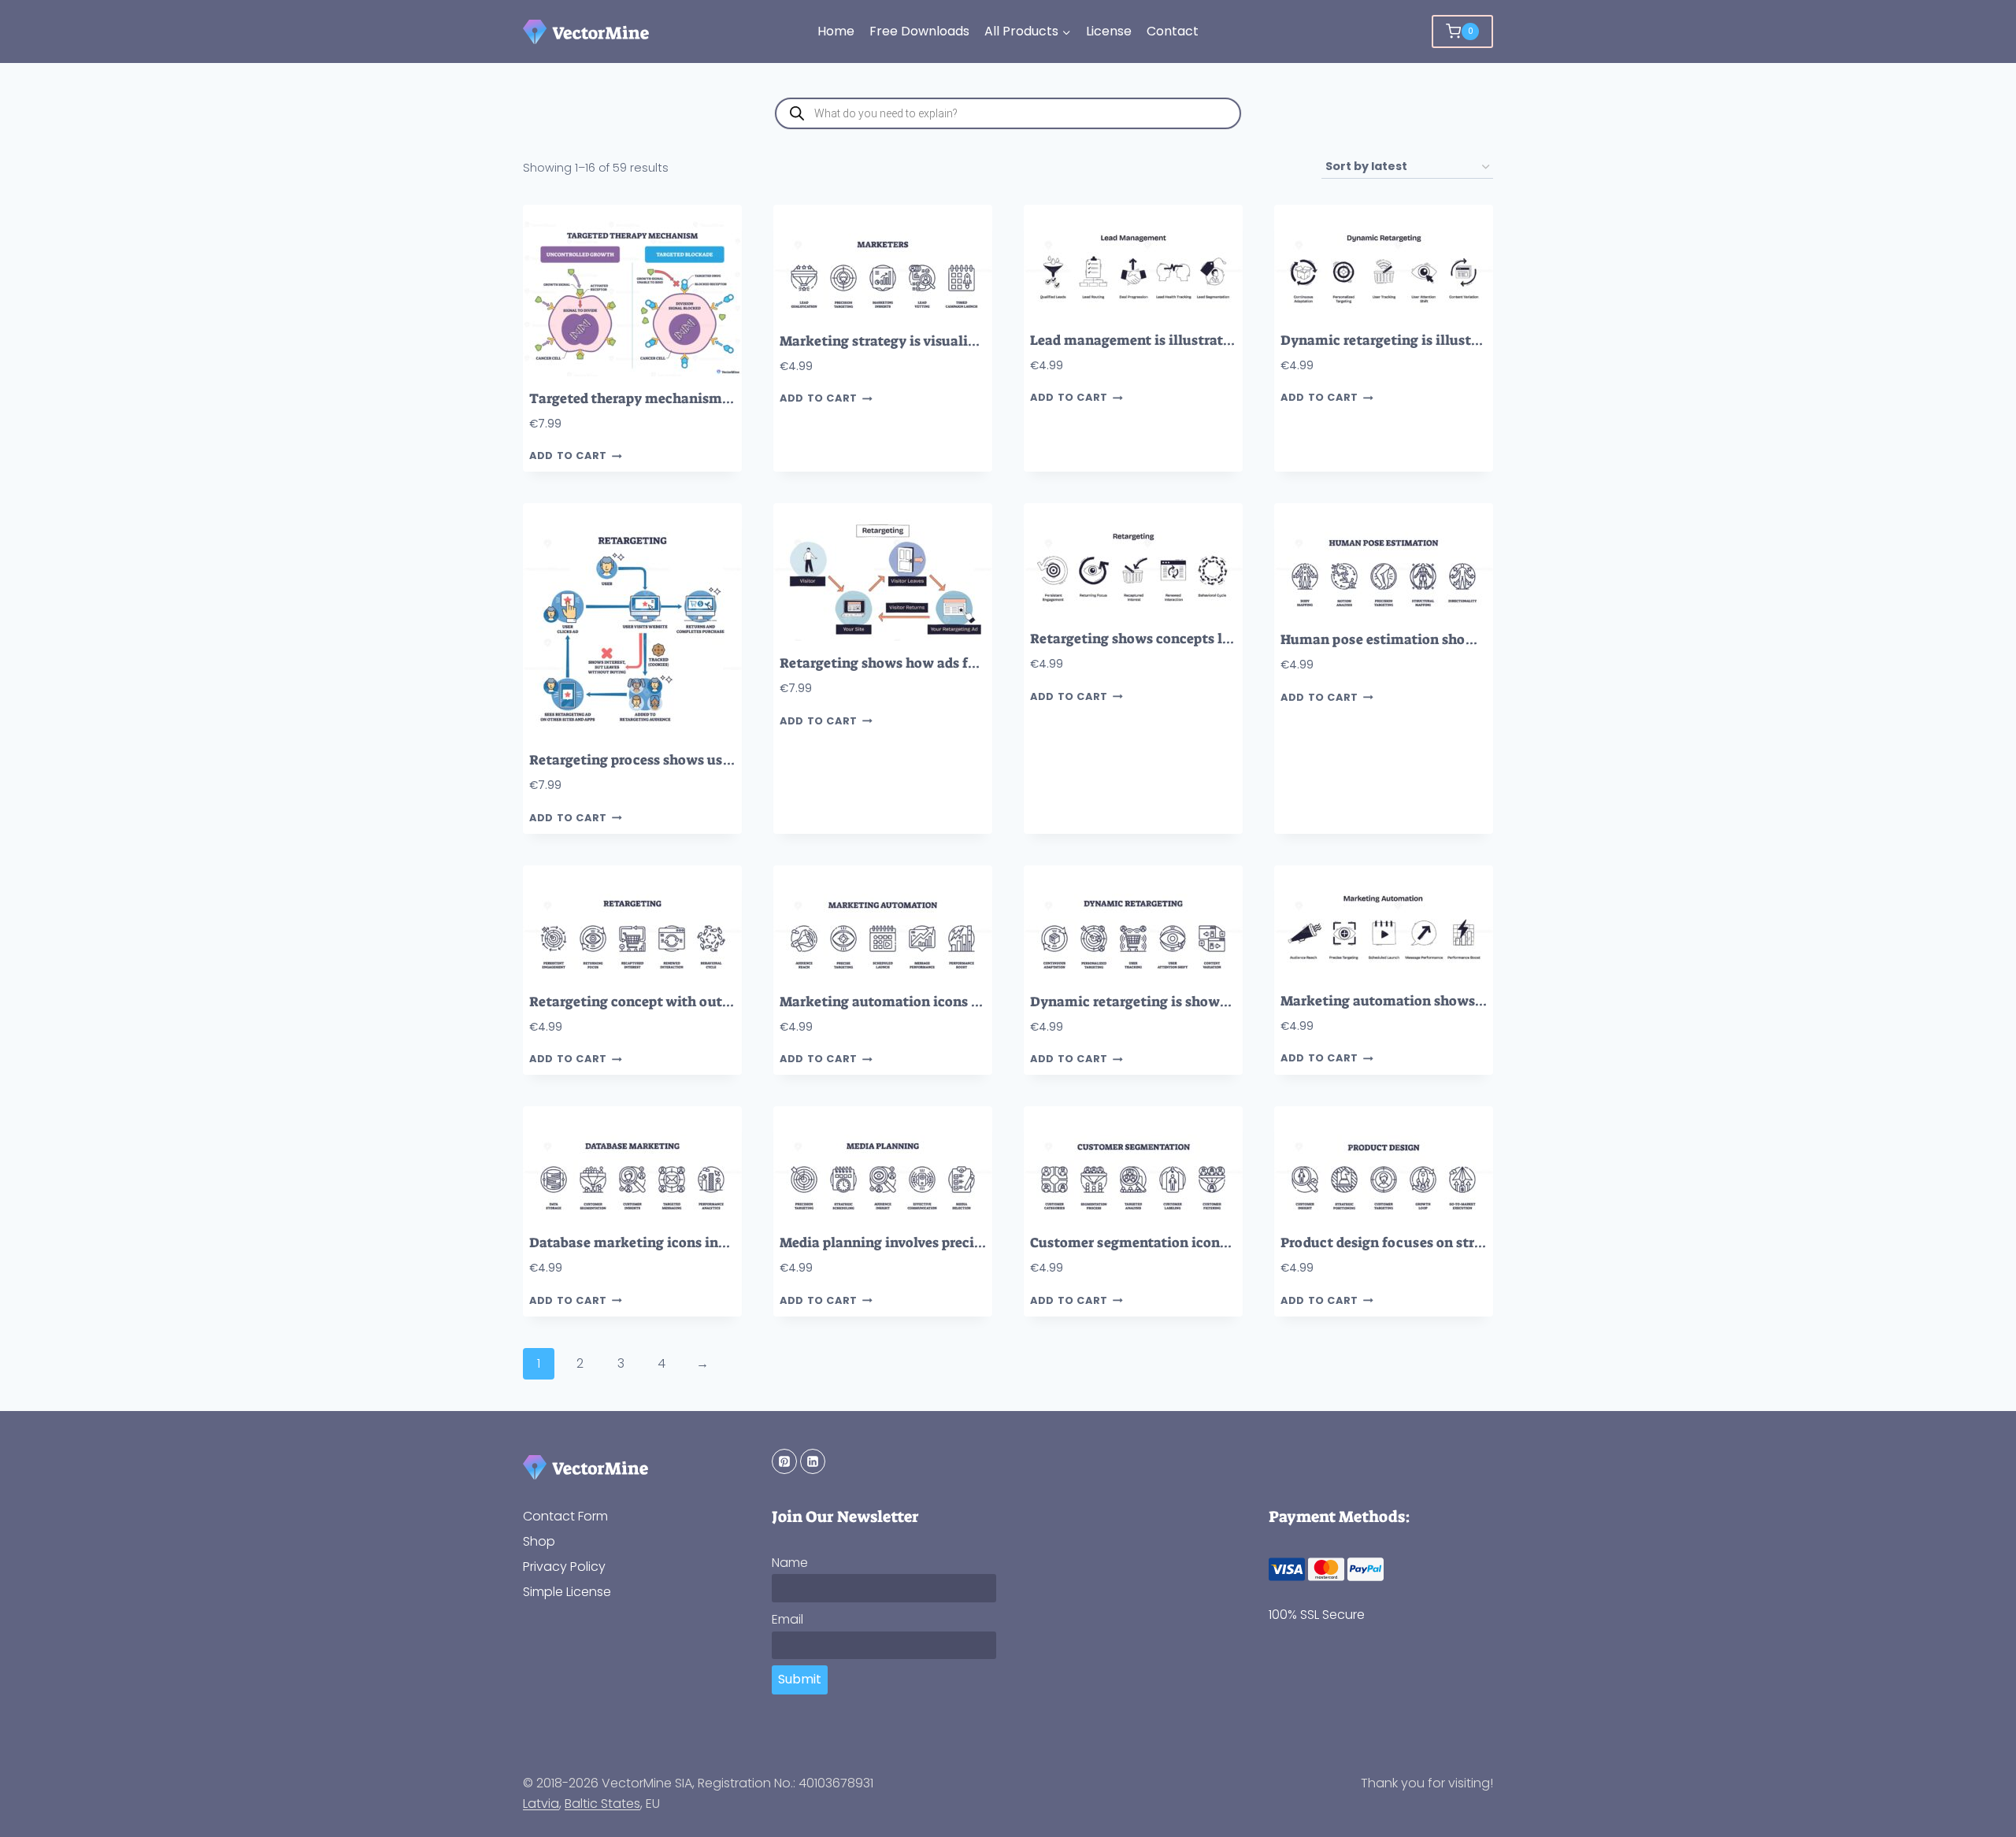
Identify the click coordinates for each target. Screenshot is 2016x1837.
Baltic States (602, 1804)
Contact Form (565, 1516)
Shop (539, 1541)
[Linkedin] (813, 1461)
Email (787, 1619)
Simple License (567, 1592)
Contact (1173, 31)
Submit (800, 1679)
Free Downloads (919, 31)
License (1109, 31)
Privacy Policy (564, 1567)
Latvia (541, 1804)
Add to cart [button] (568, 456)
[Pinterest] (784, 1461)
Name (790, 1563)
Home (836, 31)
